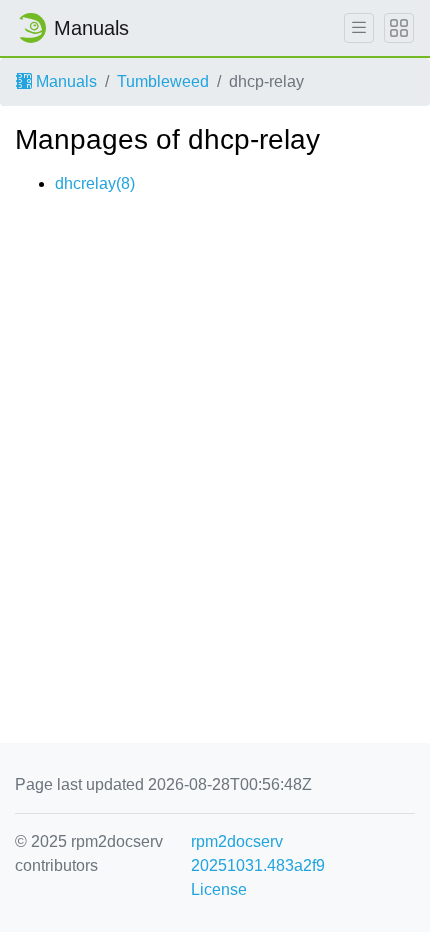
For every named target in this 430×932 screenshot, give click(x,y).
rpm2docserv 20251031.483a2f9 (258, 853)
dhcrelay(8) (95, 183)
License (219, 889)
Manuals (64, 81)
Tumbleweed (163, 81)
